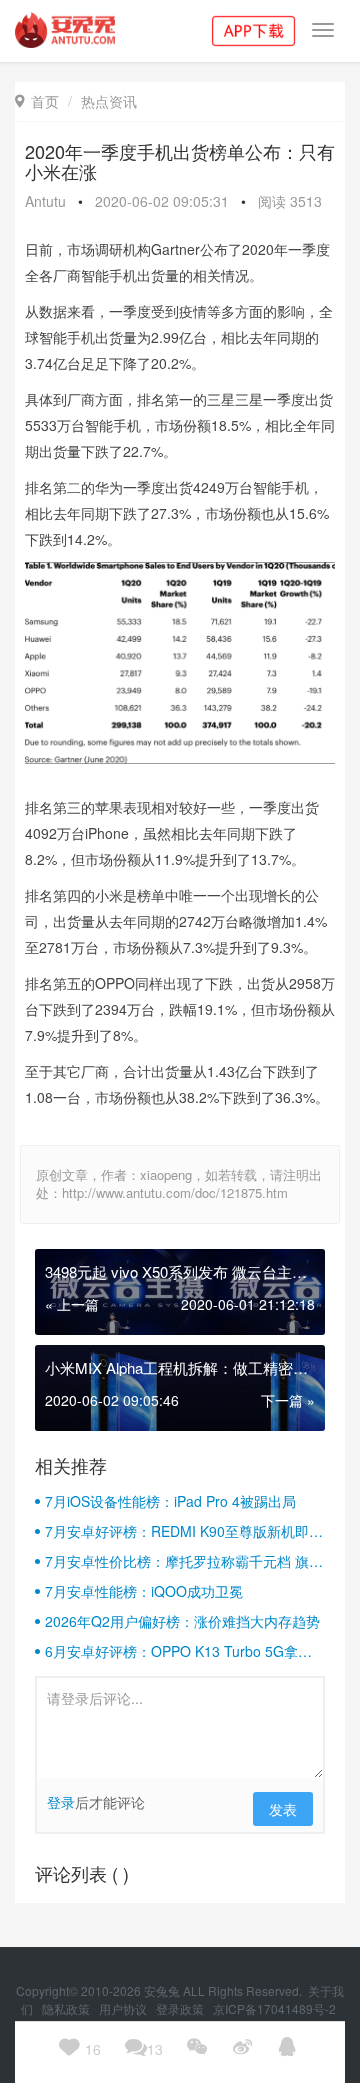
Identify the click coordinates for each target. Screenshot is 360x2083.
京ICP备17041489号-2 (274, 2008)
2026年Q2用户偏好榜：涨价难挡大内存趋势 (182, 1621)
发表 (283, 1809)
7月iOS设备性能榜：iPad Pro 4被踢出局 (170, 1501)
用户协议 (124, 2008)
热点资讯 (109, 101)
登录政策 (181, 2008)
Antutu (45, 201)
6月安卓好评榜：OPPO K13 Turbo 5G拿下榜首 (178, 1651)
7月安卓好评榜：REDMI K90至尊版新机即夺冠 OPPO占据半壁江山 (184, 1531)
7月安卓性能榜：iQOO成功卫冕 (144, 1591)
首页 (37, 101)
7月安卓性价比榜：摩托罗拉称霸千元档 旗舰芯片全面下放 (184, 1561)
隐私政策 (67, 2008)
